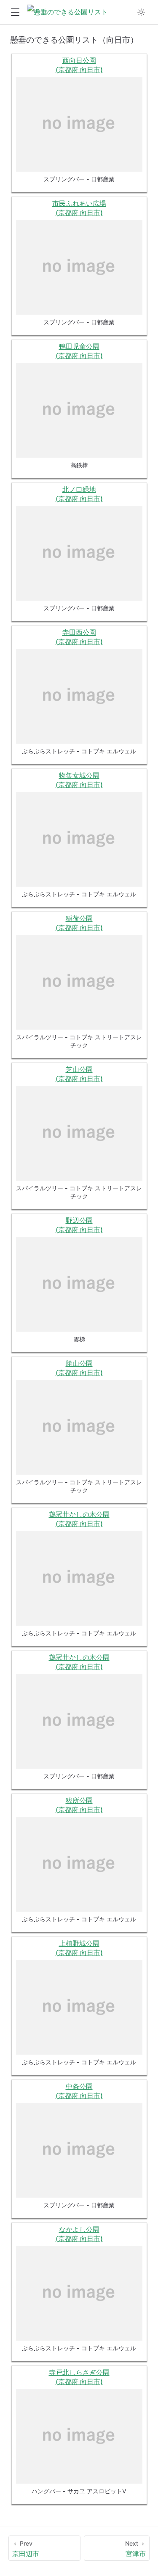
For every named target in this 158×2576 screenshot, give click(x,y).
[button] (15, 12)
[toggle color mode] (141, 12)
